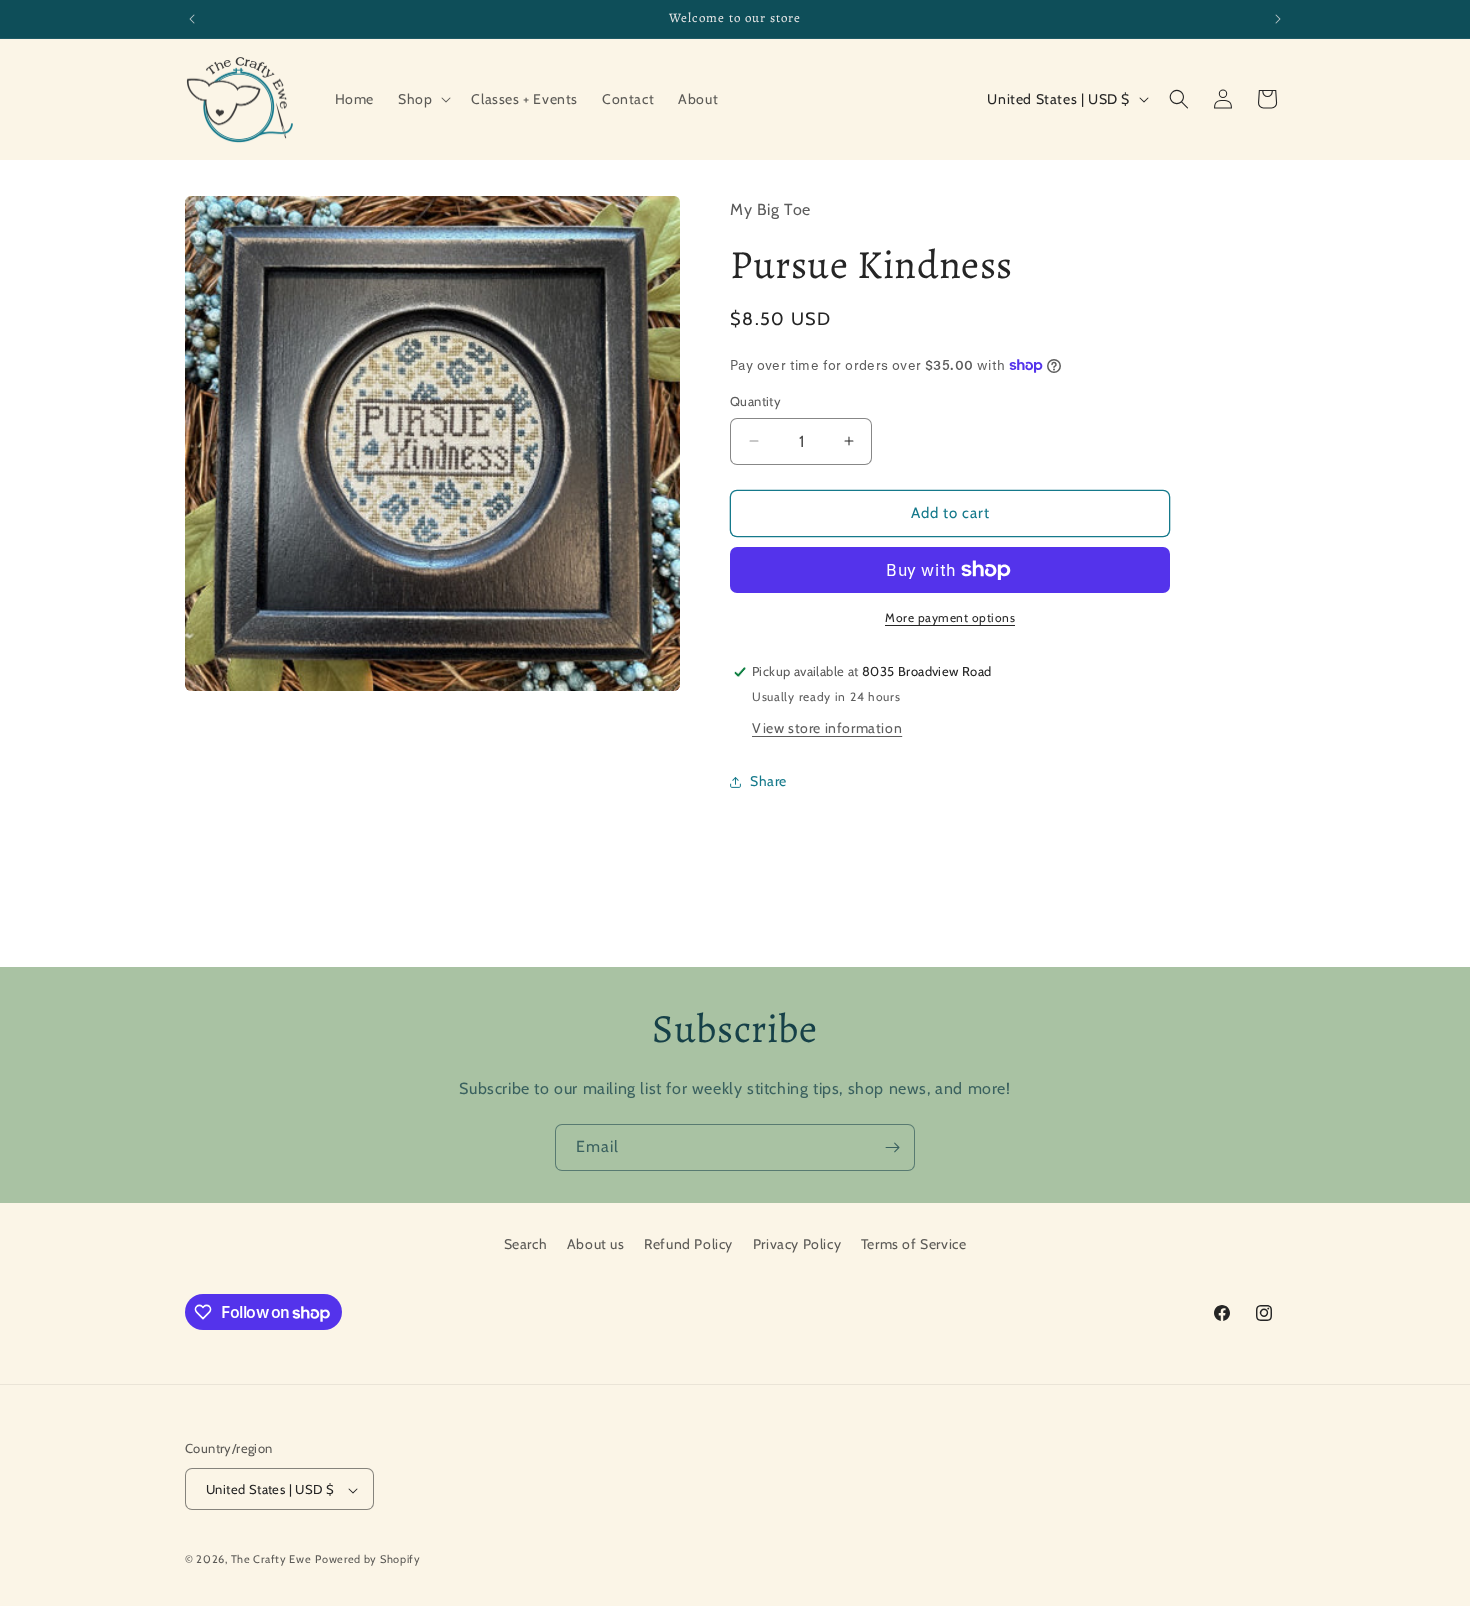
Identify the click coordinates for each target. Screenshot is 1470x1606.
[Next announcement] (1278, 19)
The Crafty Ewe (271, 1560)
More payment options (950, 617)
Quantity (755, 401)
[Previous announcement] (192, 19)
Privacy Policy (797, 1244)
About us (596, 1244)
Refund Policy (688, 1244)
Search (526, 1244)
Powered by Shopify (368, 1560)
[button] (422, 99)
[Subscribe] (892, 1147)
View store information (827, 728)
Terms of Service (914, 1244)
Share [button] (768, 781)
